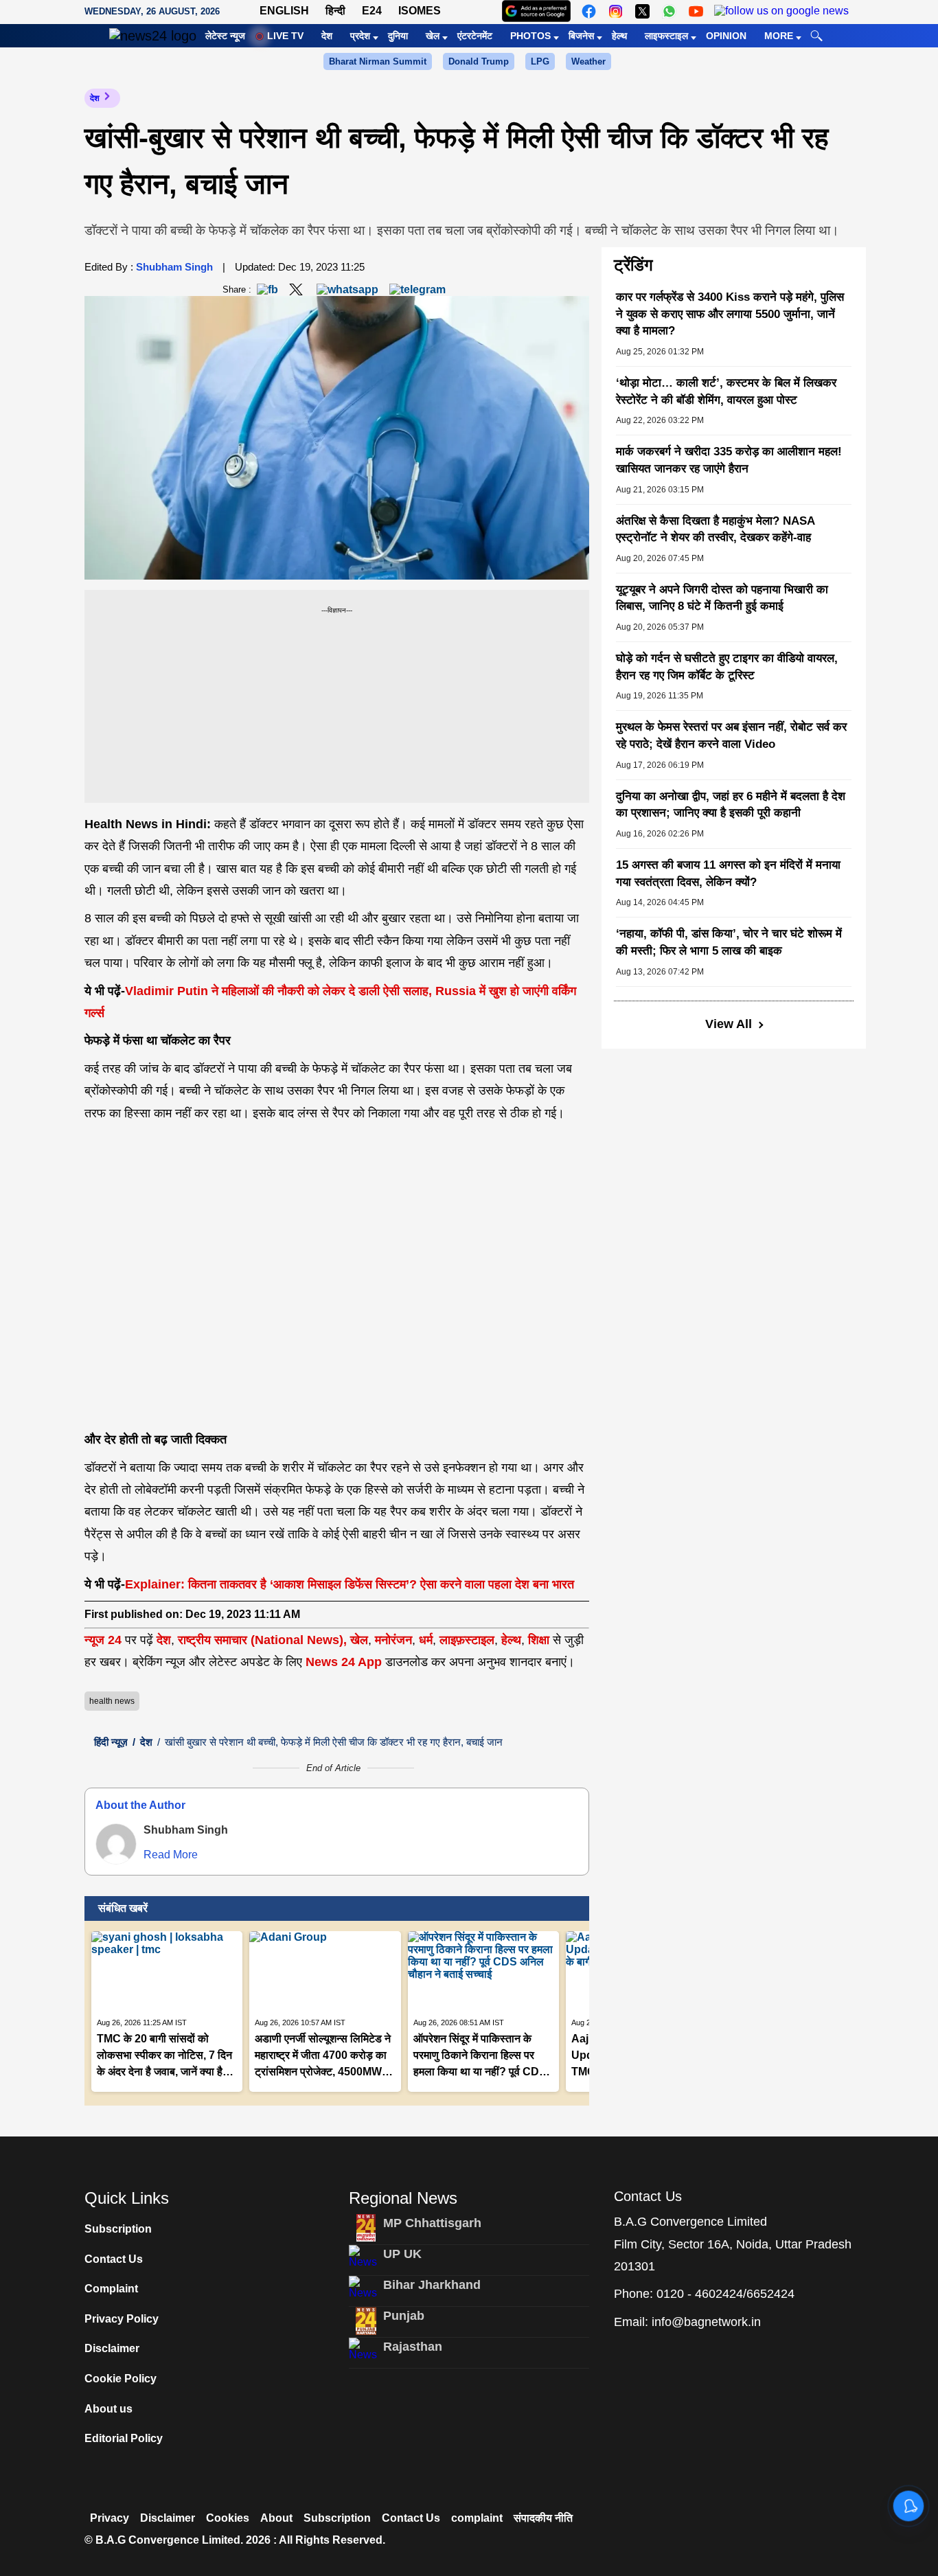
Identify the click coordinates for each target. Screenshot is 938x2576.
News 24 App (345, 1662)
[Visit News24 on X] (642, 11)
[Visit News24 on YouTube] (696, 11)
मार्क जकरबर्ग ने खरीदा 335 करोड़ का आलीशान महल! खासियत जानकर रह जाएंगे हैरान (729, 460)
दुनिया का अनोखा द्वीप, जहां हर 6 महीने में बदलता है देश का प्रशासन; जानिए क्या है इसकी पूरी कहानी (731, 805)
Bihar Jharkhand (432, 2285)
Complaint (111, 2289)
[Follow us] (781, 11)
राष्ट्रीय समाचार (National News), (262, 1640)
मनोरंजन (393, 1640)
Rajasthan (413, 2347)
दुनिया (398, 36)
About (276, 2518)
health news (112, 1701)
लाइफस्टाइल (666, 36)
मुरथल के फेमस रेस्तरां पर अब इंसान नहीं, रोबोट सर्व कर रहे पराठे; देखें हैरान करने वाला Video (731, 736)
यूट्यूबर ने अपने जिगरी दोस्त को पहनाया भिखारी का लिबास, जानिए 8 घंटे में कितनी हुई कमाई (722, 598)
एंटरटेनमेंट (475, 36)
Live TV (285, 36)
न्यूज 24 (105, 1640)
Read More (171, 1855)
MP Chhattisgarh (432, 2223)
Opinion (726, 36)
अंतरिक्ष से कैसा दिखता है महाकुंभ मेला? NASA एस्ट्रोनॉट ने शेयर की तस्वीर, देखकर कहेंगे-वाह (715, 529)
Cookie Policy (121, 2379)
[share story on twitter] (297, 289)
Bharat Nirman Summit (378, 61)
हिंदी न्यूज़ (111, 1742)
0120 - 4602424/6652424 (725, 2294)
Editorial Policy (124, 2438)
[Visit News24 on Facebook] (589, 11)
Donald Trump (479, 61)
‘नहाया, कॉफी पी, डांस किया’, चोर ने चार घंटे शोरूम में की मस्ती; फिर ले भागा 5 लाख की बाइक (729, 942)
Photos (530, 36)
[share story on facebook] (267, 289)
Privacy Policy (122, 2319)
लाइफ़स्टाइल (467, 1640)
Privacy (110, 2518)
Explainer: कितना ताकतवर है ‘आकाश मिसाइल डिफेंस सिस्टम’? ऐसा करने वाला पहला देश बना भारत (350, 1584)
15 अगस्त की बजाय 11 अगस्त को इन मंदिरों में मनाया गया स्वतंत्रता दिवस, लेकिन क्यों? (728, 874)
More (779, 36)
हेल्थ (619, 36)
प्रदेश (360, 36)
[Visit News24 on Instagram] (616, 11)
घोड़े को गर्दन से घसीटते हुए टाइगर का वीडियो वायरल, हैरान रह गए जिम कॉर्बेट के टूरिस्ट (727, 667)
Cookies (228, 2518)
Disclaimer (112, 2348)
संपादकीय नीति (543, 2518)
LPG (540, 61)
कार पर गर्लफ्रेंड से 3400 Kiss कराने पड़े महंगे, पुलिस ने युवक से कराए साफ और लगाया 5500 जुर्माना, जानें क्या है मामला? (730, 314)
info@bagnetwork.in (706, 2322)
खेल (433, 36)
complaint (477, 2518)
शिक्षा (539, 1640)
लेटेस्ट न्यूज (225, 36)
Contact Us (114, 2259)
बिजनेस (581, 36)
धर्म (426, 1640)
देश (327, 36)
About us (108, 2409)
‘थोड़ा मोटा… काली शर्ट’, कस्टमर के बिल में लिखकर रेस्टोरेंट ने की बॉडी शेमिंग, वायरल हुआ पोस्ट (726, 391)
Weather (588, 61)
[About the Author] (116, 1844)
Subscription (118, 2229)
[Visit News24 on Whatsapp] (669, 11)
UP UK (402, 2254)
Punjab (404, 2316)
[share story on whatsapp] (347, 289)
